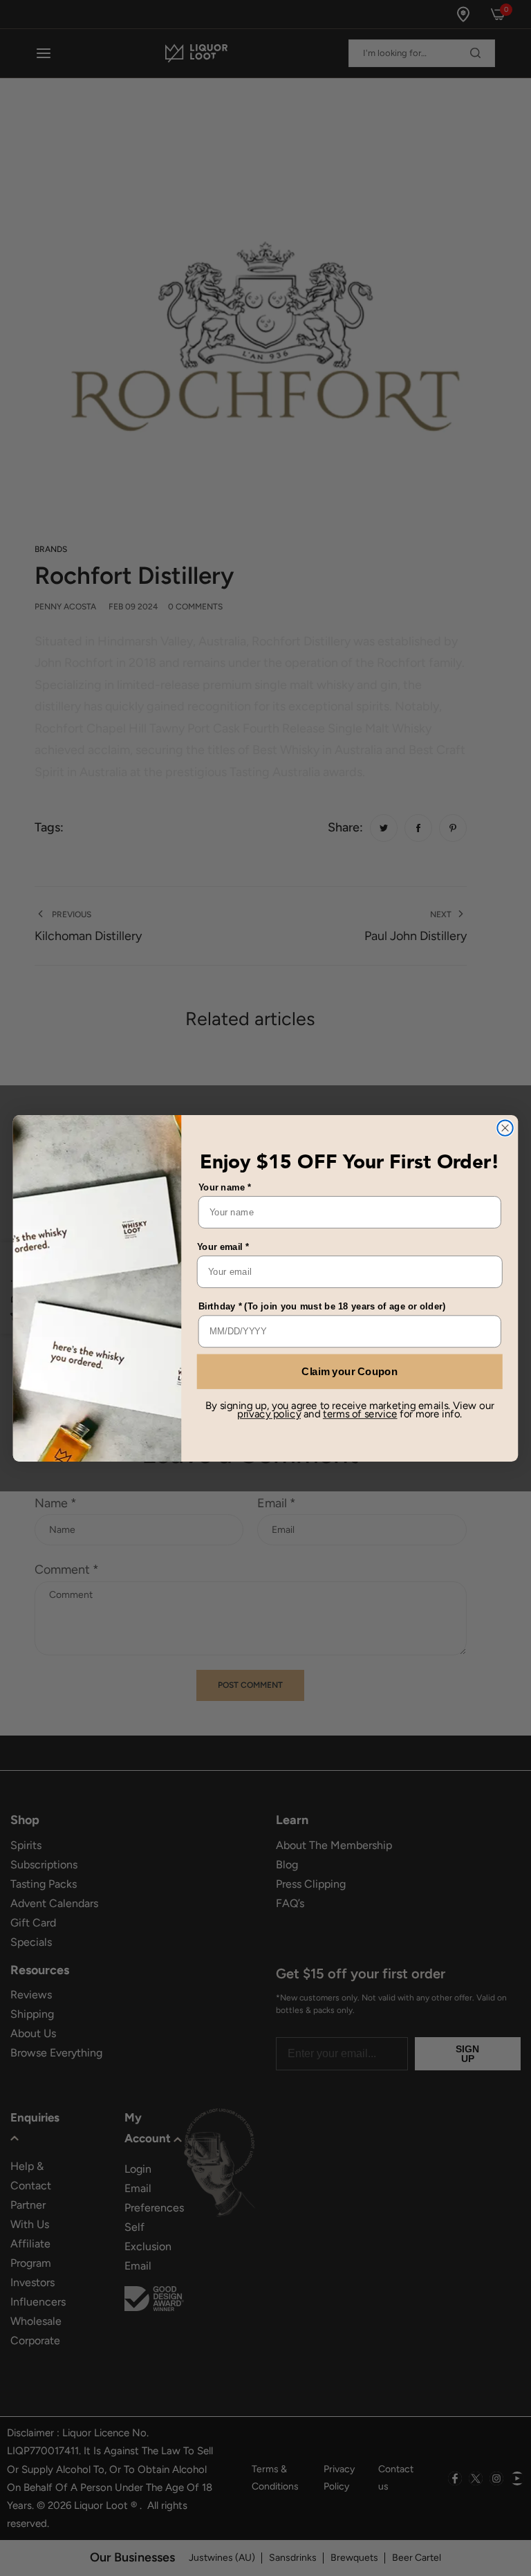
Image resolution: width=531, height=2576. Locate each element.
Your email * (223, 1246)
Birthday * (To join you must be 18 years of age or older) (322, 1306)
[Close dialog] (505, 1128)
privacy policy (269, 1414)
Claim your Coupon (350, 1371)
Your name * (225, 1187)
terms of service (360, 1414)
